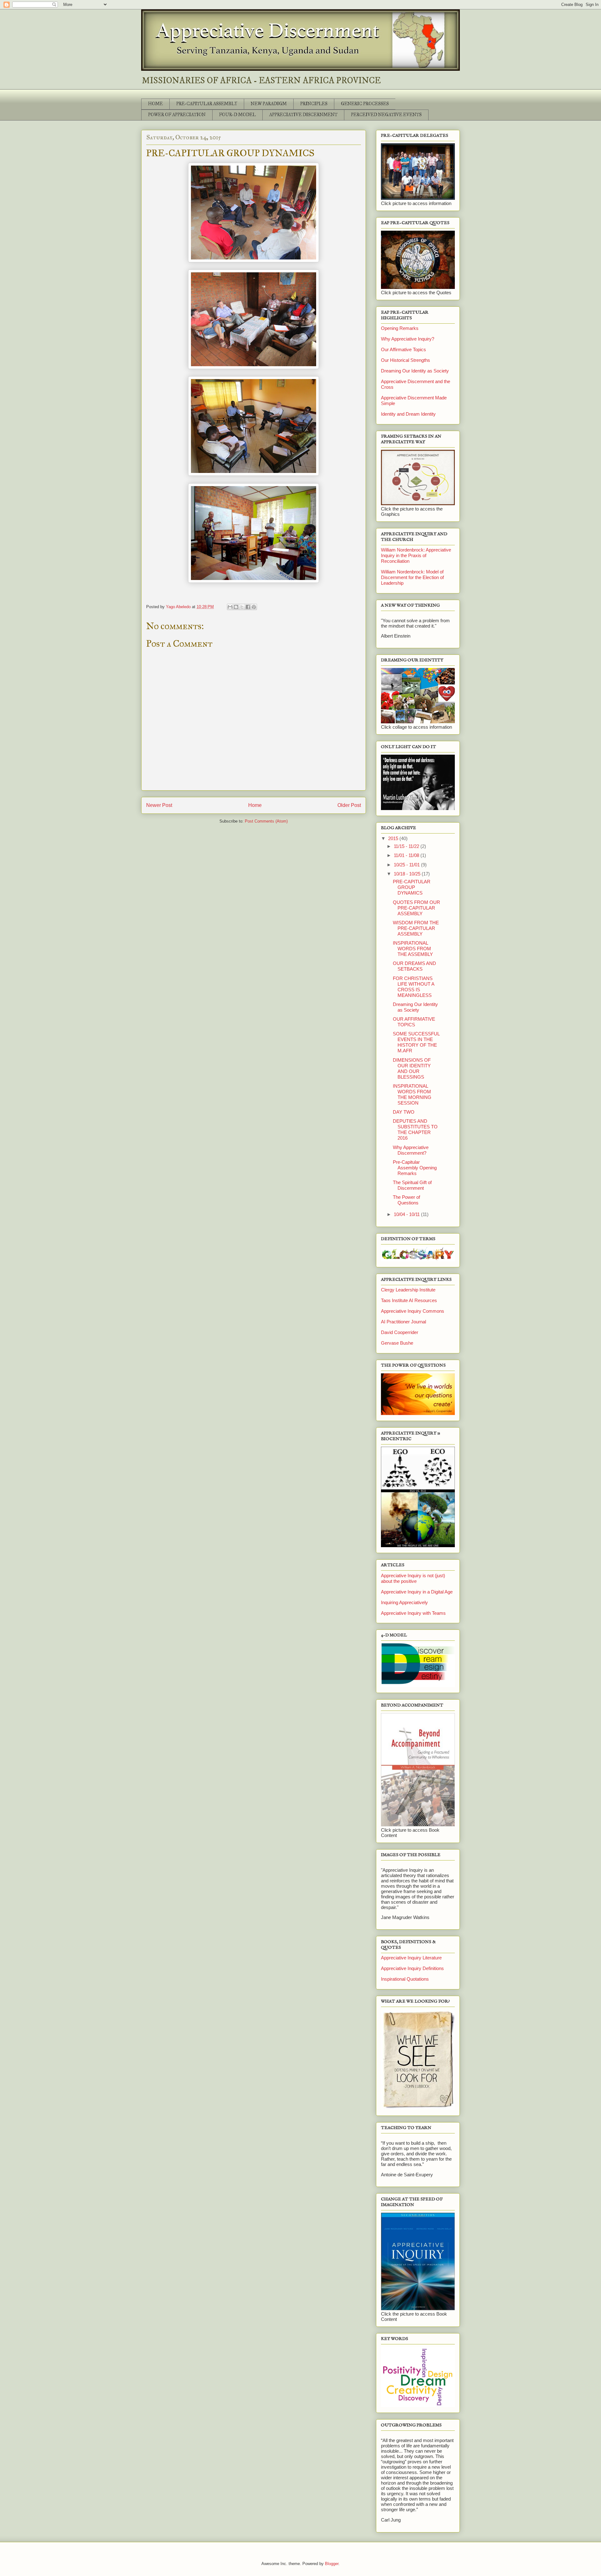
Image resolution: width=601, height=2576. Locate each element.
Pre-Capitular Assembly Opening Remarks (415, 1168)
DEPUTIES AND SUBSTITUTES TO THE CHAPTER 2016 (415, 1129)
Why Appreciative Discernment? (411, 1150)
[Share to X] (242, 607)
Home (255, 805)
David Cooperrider (400, 1332)
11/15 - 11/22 (407, 846)
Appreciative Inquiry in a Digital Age (417, 1592)
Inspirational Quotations (405, 1979)
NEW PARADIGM (269, 104)
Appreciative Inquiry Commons (413, 1311)
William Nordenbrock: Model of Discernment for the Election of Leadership (412, 577)
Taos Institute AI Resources (409, 1300)
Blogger (332, 2564)
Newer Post (159, 805)
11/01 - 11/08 (407, 855)
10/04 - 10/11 (407, 1214)
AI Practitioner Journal (403, 1322)
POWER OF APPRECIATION (177, 115)
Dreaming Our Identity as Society (415, 371)
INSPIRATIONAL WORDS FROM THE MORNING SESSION (412, 1094)
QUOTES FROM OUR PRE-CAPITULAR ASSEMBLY (416, 908)
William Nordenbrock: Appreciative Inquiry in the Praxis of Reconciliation (416, 555)
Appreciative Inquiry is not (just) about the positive (413, 1578)
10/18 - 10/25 (408, 874)
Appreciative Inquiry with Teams (413, 1613)
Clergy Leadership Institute (408, 1290)
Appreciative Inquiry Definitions (412, 1968)
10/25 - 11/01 (407, 865)
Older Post (349, 805)
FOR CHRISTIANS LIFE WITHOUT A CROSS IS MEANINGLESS (414, 987)
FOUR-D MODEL (237, 115)
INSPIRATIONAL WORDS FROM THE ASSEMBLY (413, 949)
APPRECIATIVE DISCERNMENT (303, 115)
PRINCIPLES (314, 104)
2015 (394, 838)
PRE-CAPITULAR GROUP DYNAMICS (412, 887)
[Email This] (230, 607)
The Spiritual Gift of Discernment (412, 1185)
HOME (155, 104)
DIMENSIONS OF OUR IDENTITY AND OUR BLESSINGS (412, 1068)
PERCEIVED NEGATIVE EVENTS (386, 115)
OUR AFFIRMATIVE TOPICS (414, 1022)
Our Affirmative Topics (403, 349)
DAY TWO (404, 1112)
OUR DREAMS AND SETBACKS (414, 966)
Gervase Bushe (397, 1343)
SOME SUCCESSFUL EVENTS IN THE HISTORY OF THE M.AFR (416, 1042)
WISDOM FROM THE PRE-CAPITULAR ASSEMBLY (416, 928)
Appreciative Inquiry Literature (411, 1958)
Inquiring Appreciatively (404, 1602)
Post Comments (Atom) (266, 821)
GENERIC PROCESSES (365, 104)
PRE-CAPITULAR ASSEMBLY (207, 104)
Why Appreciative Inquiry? (408, 339)
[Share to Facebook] (248, 607)
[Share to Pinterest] (254, 607)
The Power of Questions (406, 1200)
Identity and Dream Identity (408, 414)
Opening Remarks (400, 328)
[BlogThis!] (236, 607)
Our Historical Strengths (406, 360)
